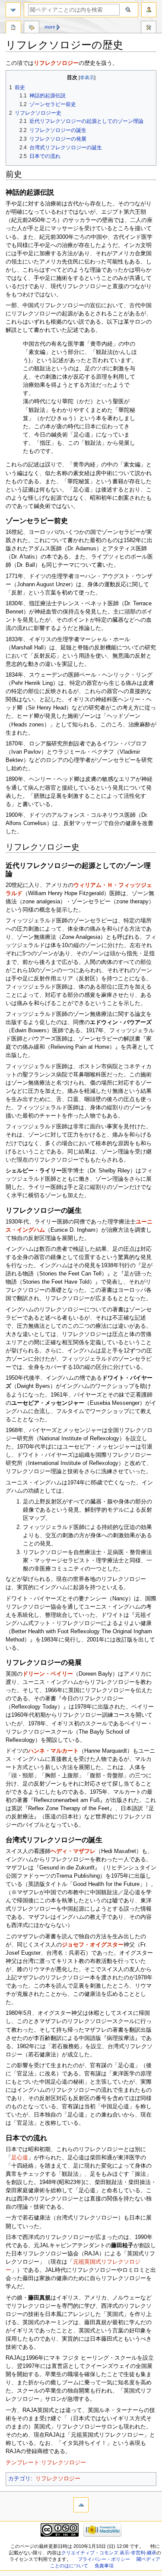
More (50, 27)
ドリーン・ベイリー (48, 1674)
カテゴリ (19, 2479)
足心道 (20, 2158)
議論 (32, 28)
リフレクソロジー (56, 63)
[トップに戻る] (81, 2505)
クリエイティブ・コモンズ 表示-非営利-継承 (109, 2553)
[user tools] (149, 10)
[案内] (13, 10)
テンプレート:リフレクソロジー (46, 2463)
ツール (149, 28)
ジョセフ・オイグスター (93, 1945)
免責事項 (104, 2566)
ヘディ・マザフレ (73, 1851)
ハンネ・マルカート (53, 1751)
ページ (13, 28)
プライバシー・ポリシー (104, 2559)
